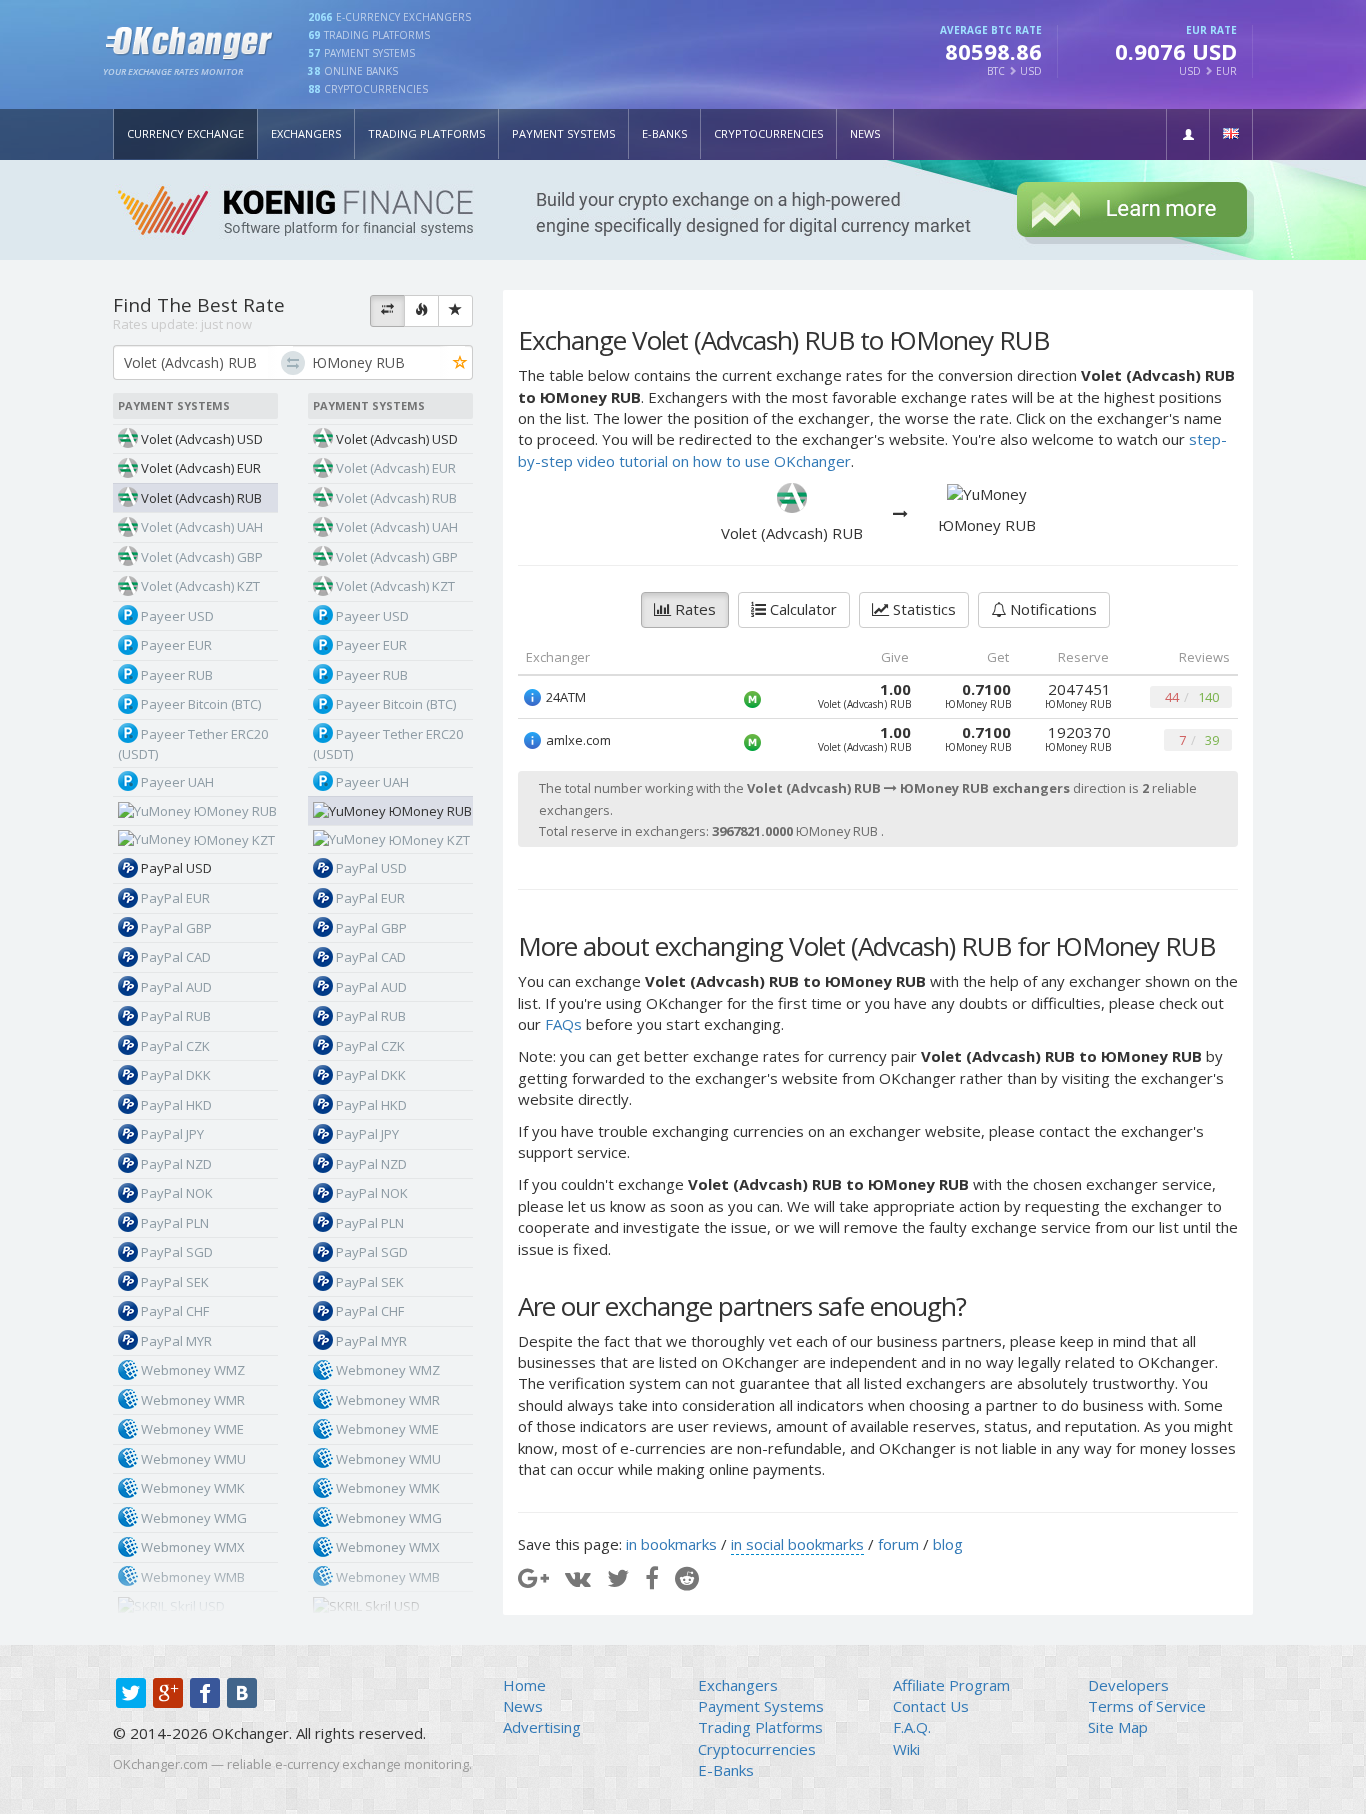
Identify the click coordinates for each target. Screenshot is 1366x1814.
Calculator (801, 609)
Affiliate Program (951, 1685)
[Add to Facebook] (652, 1577)
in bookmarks (671, 1544)
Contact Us (931, 1706)
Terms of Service (1147, 1706)
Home (524, 1685)
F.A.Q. (912, 1727)
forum (898, 1544)
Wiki (906, 1749)
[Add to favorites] (460, 363)
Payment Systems (563, 133)
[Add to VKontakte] (578, 1577)
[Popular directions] (421, 311)
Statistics (922, 609)
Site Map (1118, 1727)
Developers (1128, 1685)
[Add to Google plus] (533, 1577)
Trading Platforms (426, 133)
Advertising (542, 1727)
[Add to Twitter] (618, 1577)
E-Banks (664, 133)
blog (948, 1544)
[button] (1188, 134)
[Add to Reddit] (687, 1577)
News (865, 133)
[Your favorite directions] (455, 311)
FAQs (563, 1024)
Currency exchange (185, 133)
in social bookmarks (797, 1544)
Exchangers (306, 133)
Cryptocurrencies (768, 133)
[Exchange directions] (387, 311)
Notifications (1051, 609)
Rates (693, 609)
